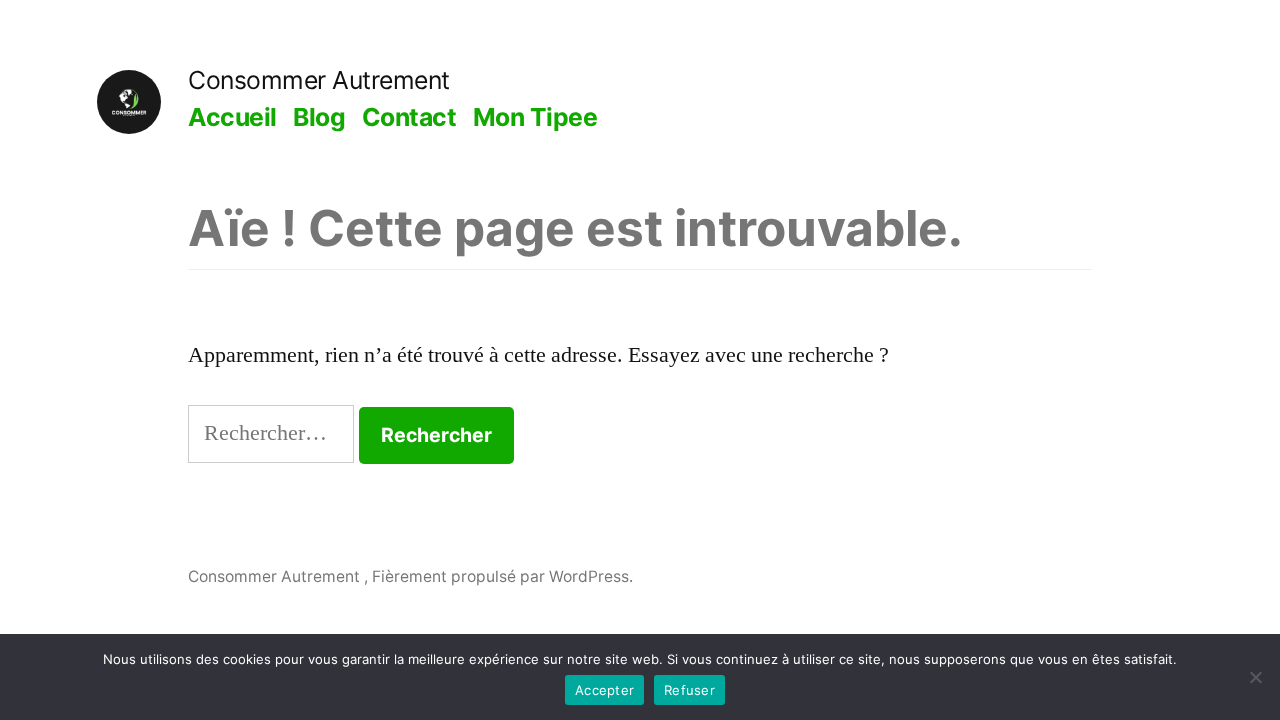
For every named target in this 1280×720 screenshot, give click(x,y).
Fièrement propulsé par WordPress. (502, 576)
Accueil (232, 117)
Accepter (604, 690)
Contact (409, 117)
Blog (319, 117)
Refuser (689, 690)
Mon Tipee (535, 117)
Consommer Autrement (319, 80)
